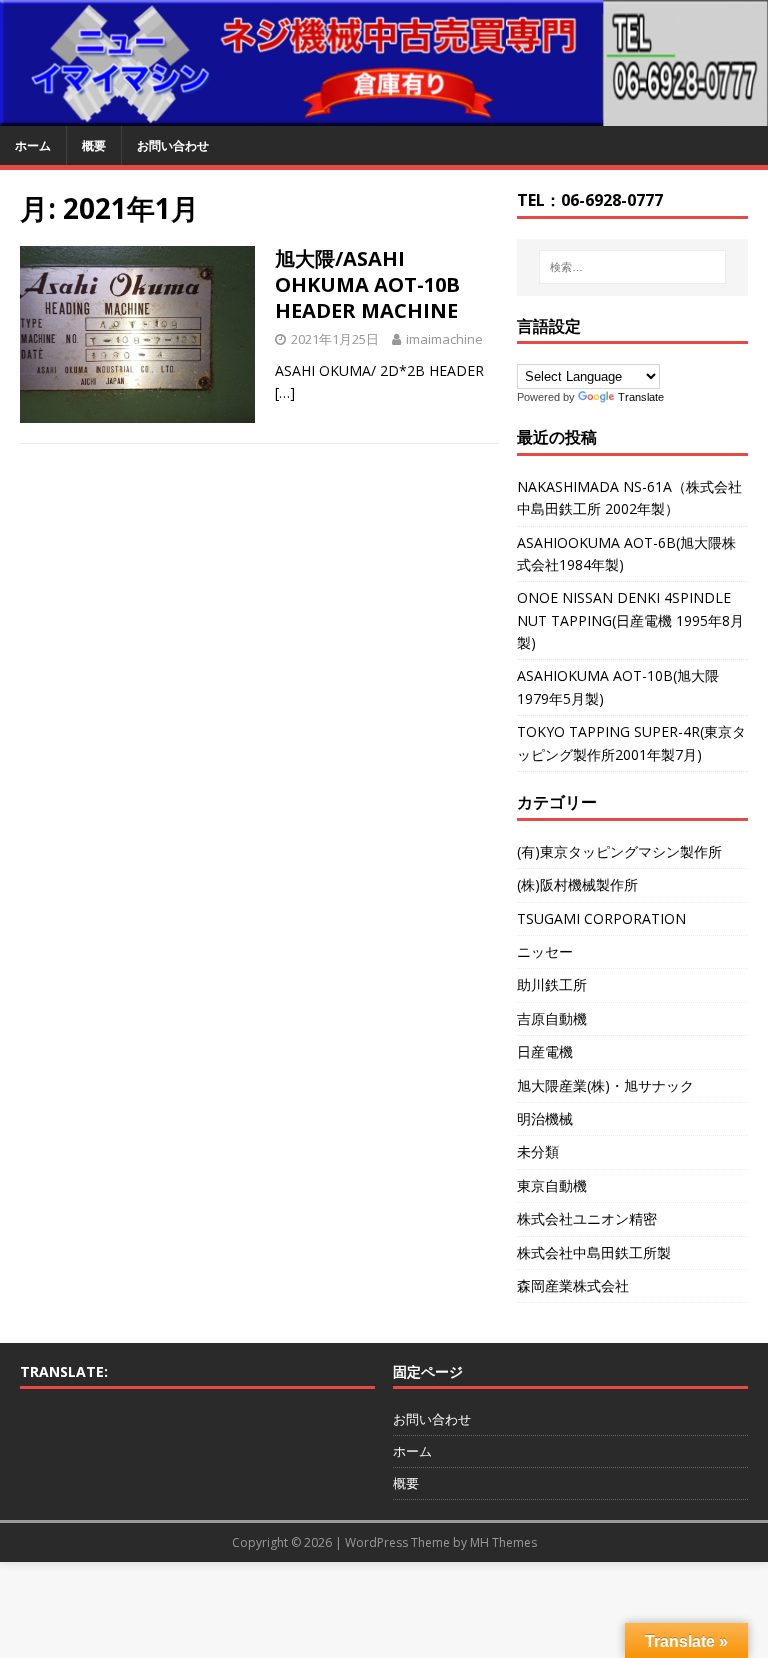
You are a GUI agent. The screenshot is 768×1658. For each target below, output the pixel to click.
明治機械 (545, 1118)
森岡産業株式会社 (573, 1285)
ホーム (33, 145)
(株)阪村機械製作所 (577, 884)
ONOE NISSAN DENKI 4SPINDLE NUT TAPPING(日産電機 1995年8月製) (630, 620)
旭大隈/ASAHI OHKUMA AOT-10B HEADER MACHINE (367, 284)
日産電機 (545, 1051)
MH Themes (503, 1542)
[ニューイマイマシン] (384, 113)
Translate (641, 397)
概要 (94, 145)
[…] (285, 392)
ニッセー (545, 951)
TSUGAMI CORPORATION (601, 918)
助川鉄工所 (552, 984)
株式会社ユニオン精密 (587, 1218)
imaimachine (444, 339)
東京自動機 (552, 1185)
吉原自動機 (552, 1018)
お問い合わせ (173, 145)
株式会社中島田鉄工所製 (594, 1252)
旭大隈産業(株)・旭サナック (605, 1085)
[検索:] (632, 267)
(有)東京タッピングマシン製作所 (619, 851)
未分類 (538, 1151)
